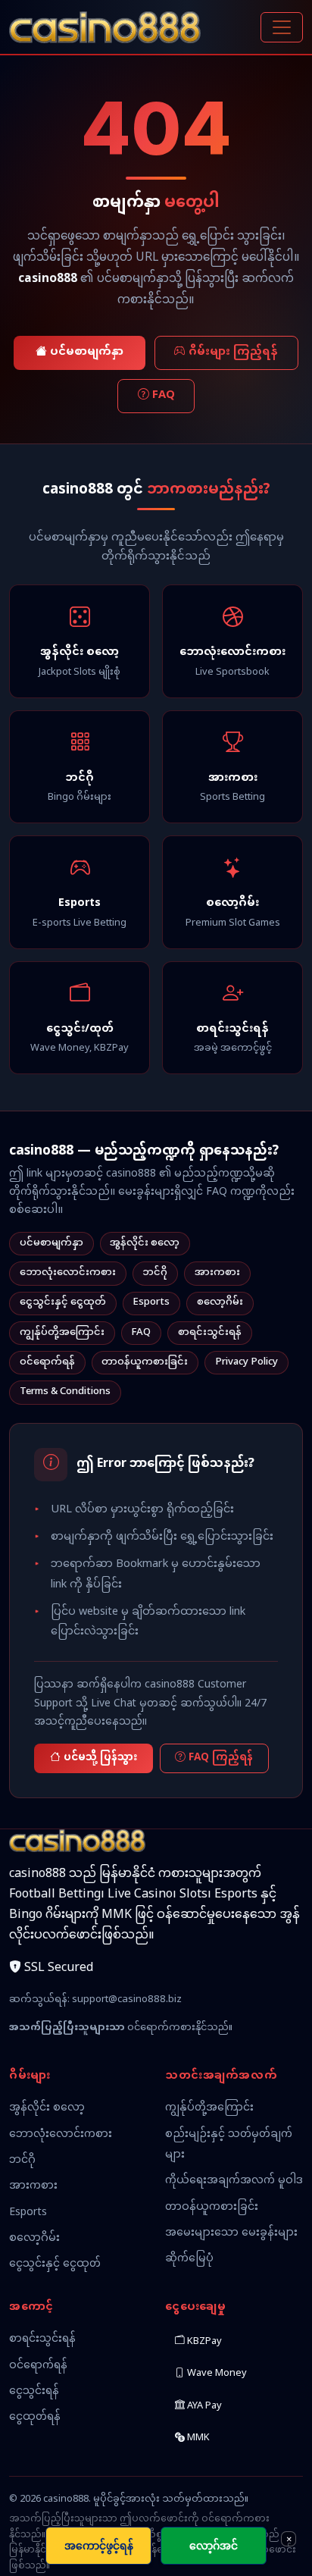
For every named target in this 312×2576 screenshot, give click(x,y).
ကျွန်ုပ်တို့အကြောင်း (62, 1333)
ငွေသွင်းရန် (34, 2391)
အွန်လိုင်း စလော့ (145, 1243)
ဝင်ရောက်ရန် (47, 1362)
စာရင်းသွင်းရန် (210, 1333)
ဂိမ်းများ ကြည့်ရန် (233, 353)
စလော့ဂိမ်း (220, 1302)
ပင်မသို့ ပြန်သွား (100, 1758)
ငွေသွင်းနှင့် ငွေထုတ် (63, 1302)
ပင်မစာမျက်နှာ (87, 353)
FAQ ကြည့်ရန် (221, 1758)
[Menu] (282, 27)
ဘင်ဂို (155, 1273)
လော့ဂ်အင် (214, 2545)
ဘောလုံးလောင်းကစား (68, 1273)
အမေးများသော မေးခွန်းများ (231, 2233)
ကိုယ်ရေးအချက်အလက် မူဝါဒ (234, 2181)
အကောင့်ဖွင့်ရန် (99, 2545)
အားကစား (217, 1273)
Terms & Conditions (65, 1392)
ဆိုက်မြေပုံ (189, 2259)
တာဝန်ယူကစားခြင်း (145, 1362)
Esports (151, 1302)
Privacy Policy (246, 1362)
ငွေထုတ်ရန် (35, 2417)
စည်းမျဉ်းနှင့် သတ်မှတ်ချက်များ (229, 2145)
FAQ (164, 396)
